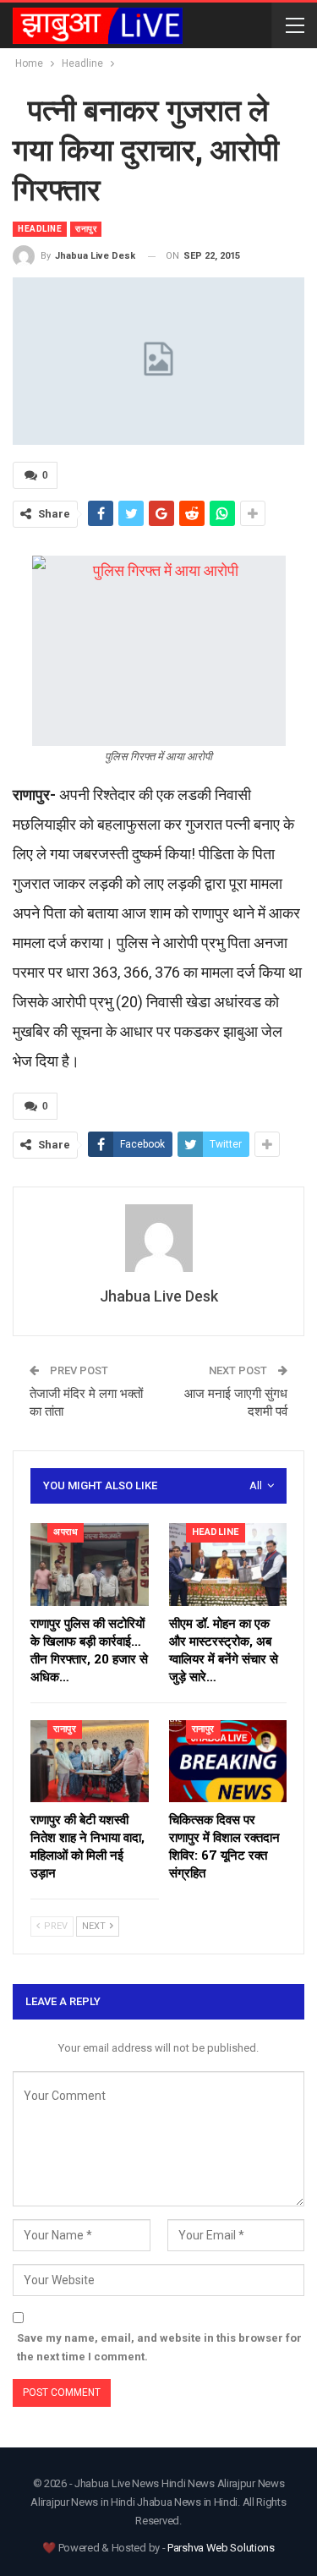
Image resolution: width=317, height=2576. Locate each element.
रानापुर (86, 229)
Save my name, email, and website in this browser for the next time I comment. (159, 2347)
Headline (40, 229)
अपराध (66, 1532)
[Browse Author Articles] (158, 1238)
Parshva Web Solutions (221, 2548)
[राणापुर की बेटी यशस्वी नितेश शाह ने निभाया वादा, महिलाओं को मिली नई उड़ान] (90, 1762)
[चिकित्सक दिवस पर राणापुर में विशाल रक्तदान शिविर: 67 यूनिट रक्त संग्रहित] (228, 1762)
